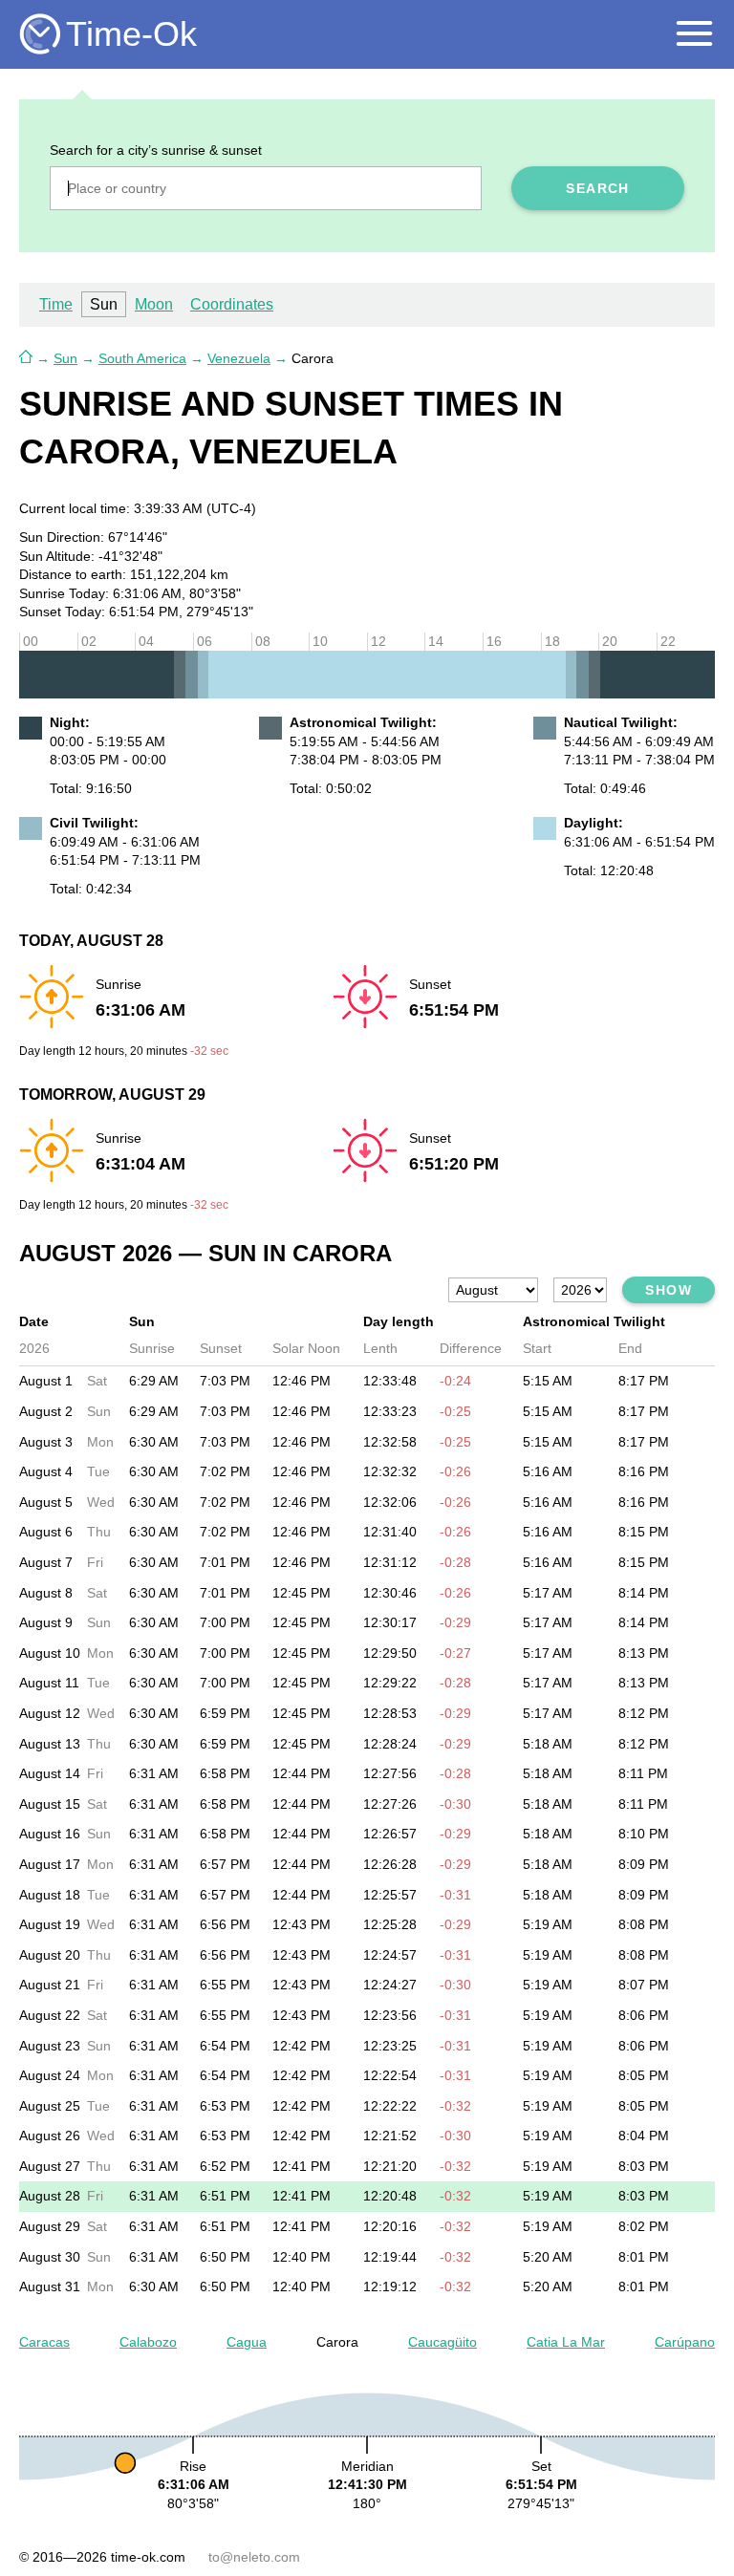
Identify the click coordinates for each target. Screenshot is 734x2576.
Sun (65, 358)
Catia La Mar (566, 2342)
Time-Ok (131, 34)
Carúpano (685, 2342)
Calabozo (148, 2342)
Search (597, 188)
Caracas (44, 2342)
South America (142, 358)
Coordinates (232, 304)
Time (56, 304)
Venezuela (239, 358)
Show (669, 1290)
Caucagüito (443, 2342)
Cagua (247, 2342)
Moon (154, 304)
